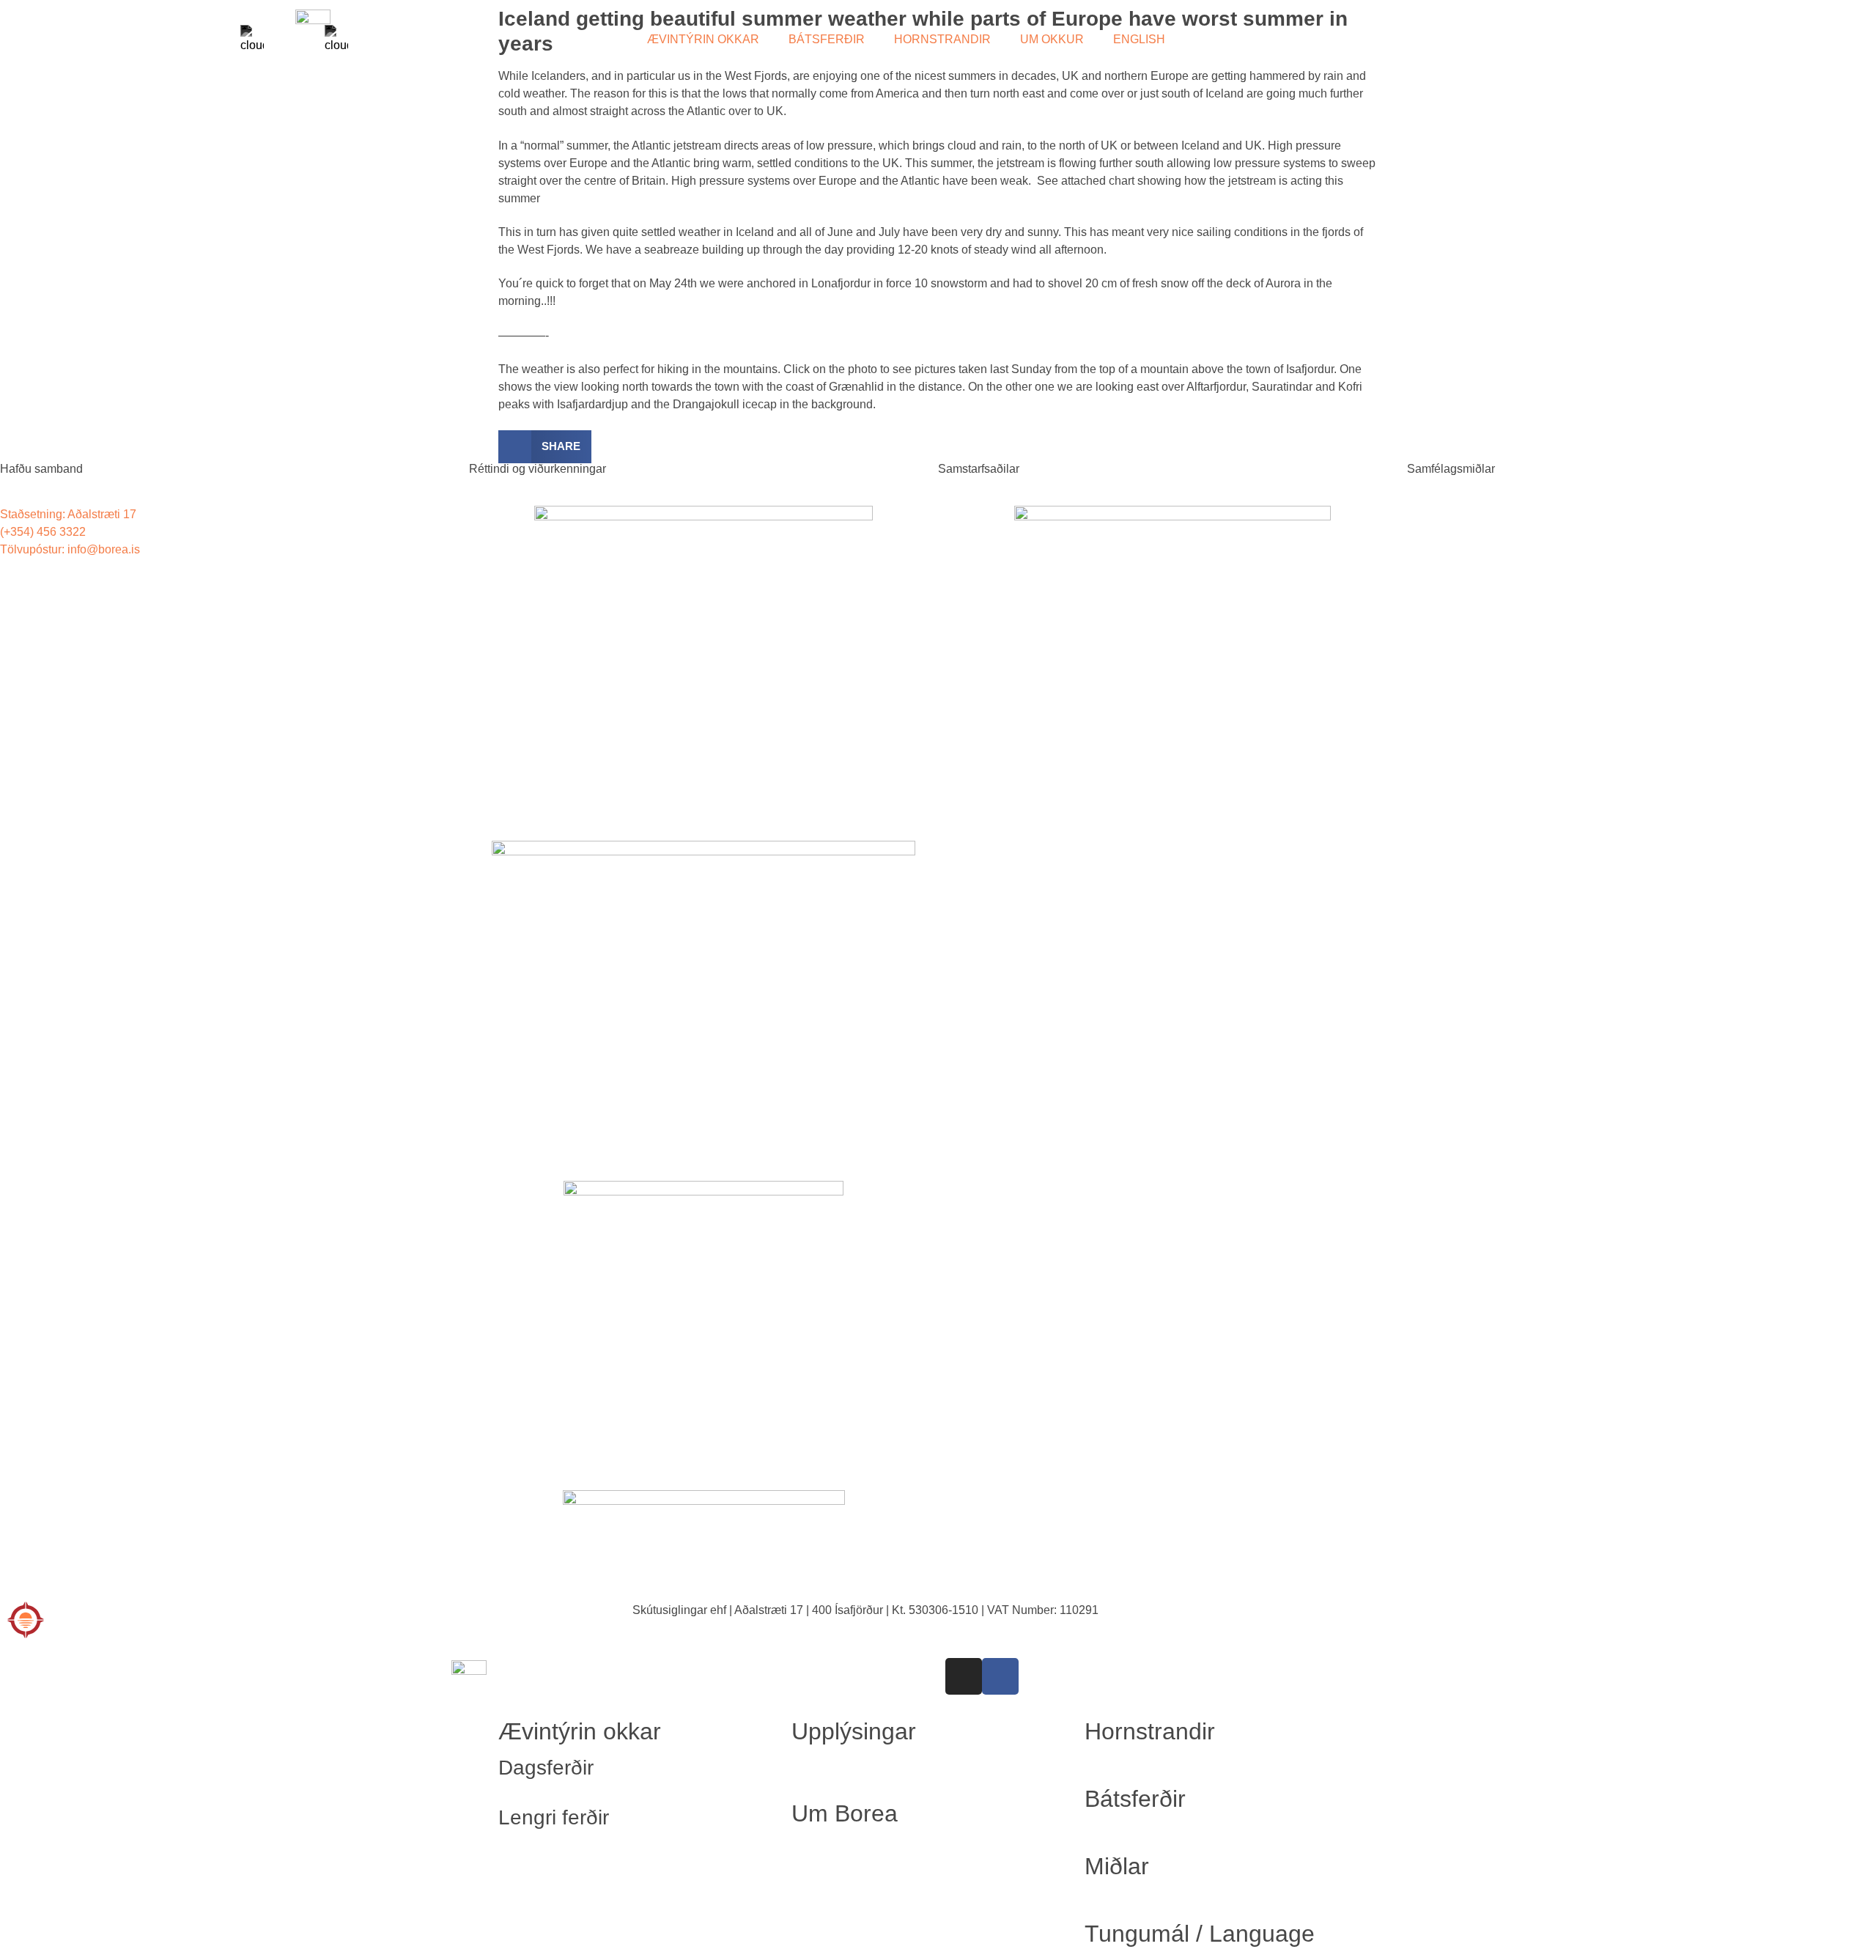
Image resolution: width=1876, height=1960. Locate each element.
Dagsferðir (546, 1768)
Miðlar (1117, 1866)
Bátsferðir (1135, 1799)
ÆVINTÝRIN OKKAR (703, 39)
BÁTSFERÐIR (827, 39)
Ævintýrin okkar (580, 1731)
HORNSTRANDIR (942, 39)
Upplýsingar (854, 1731)
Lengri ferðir (554, 1817)
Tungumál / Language (1200, 1934)
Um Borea (845, 1813)
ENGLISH (1139, 39)
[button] (545, 447)
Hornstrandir (1150, 1731)
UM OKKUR (1052, 39)
